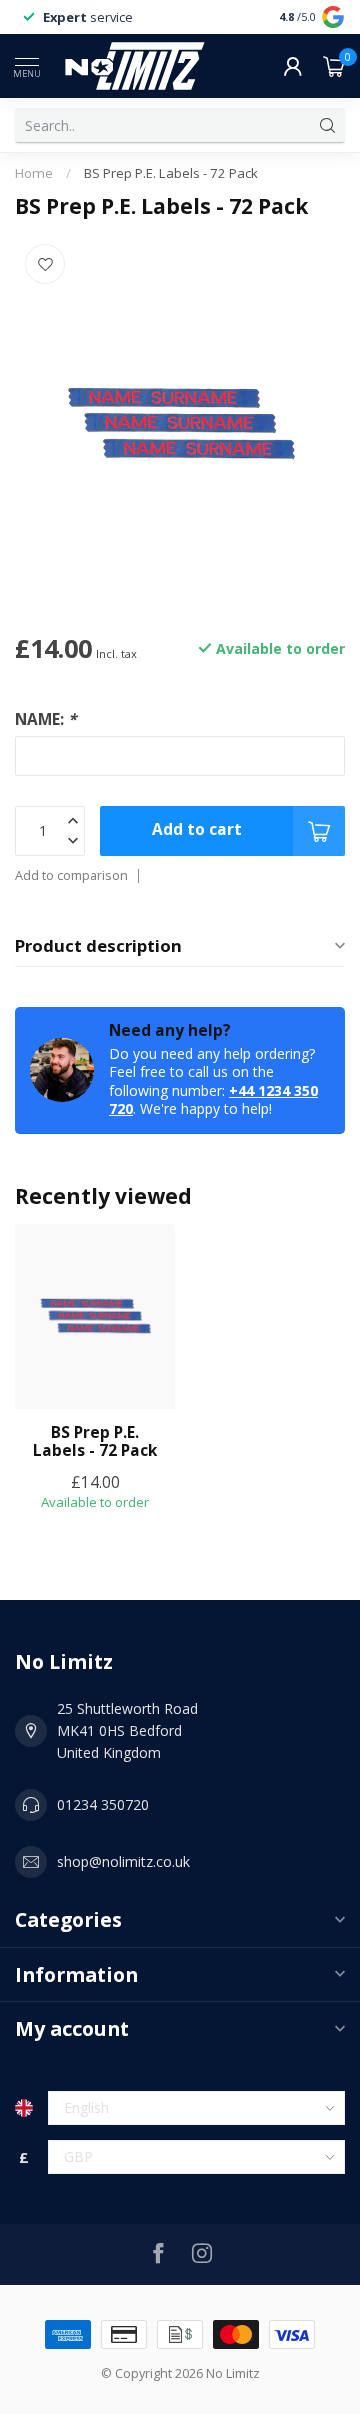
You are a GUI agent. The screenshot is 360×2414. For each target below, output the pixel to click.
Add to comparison (71, 875)
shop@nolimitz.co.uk (123, 1861)
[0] (334, 66)
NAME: (45, 719)
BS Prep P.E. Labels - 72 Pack (171, 173)
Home (34, 173)
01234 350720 (103, 1804)
